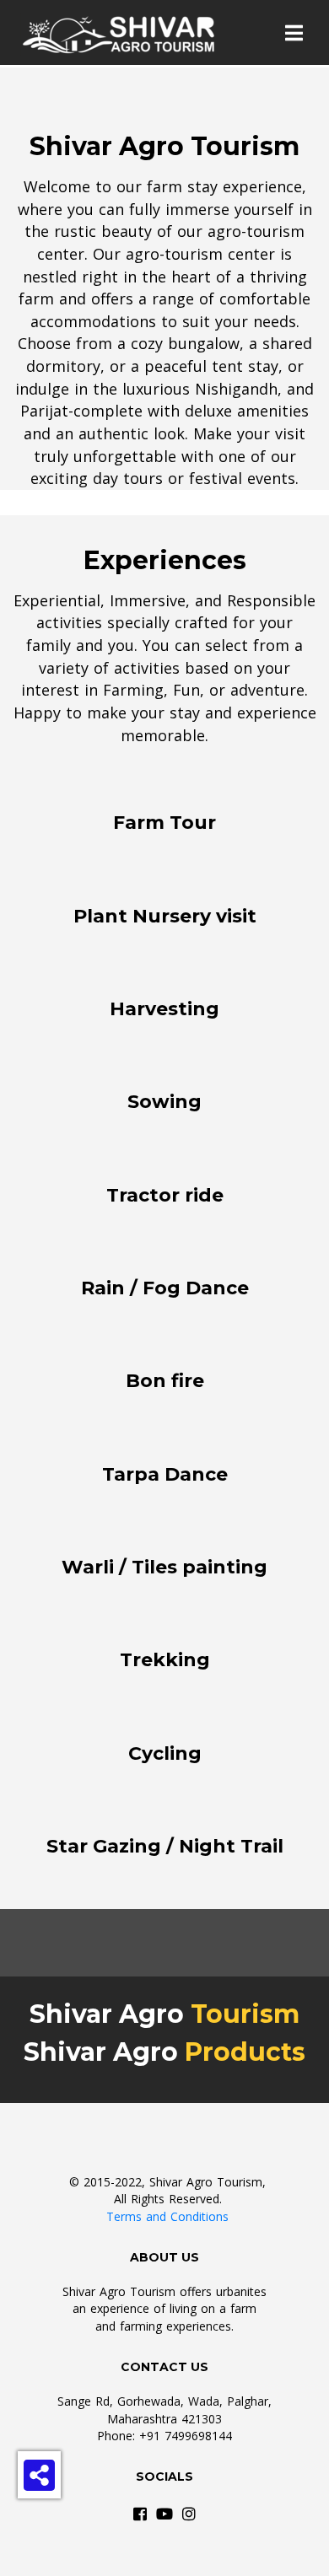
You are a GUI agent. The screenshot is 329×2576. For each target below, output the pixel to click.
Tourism (242, 2014)
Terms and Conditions (167, 2216)
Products (242, 2052)
